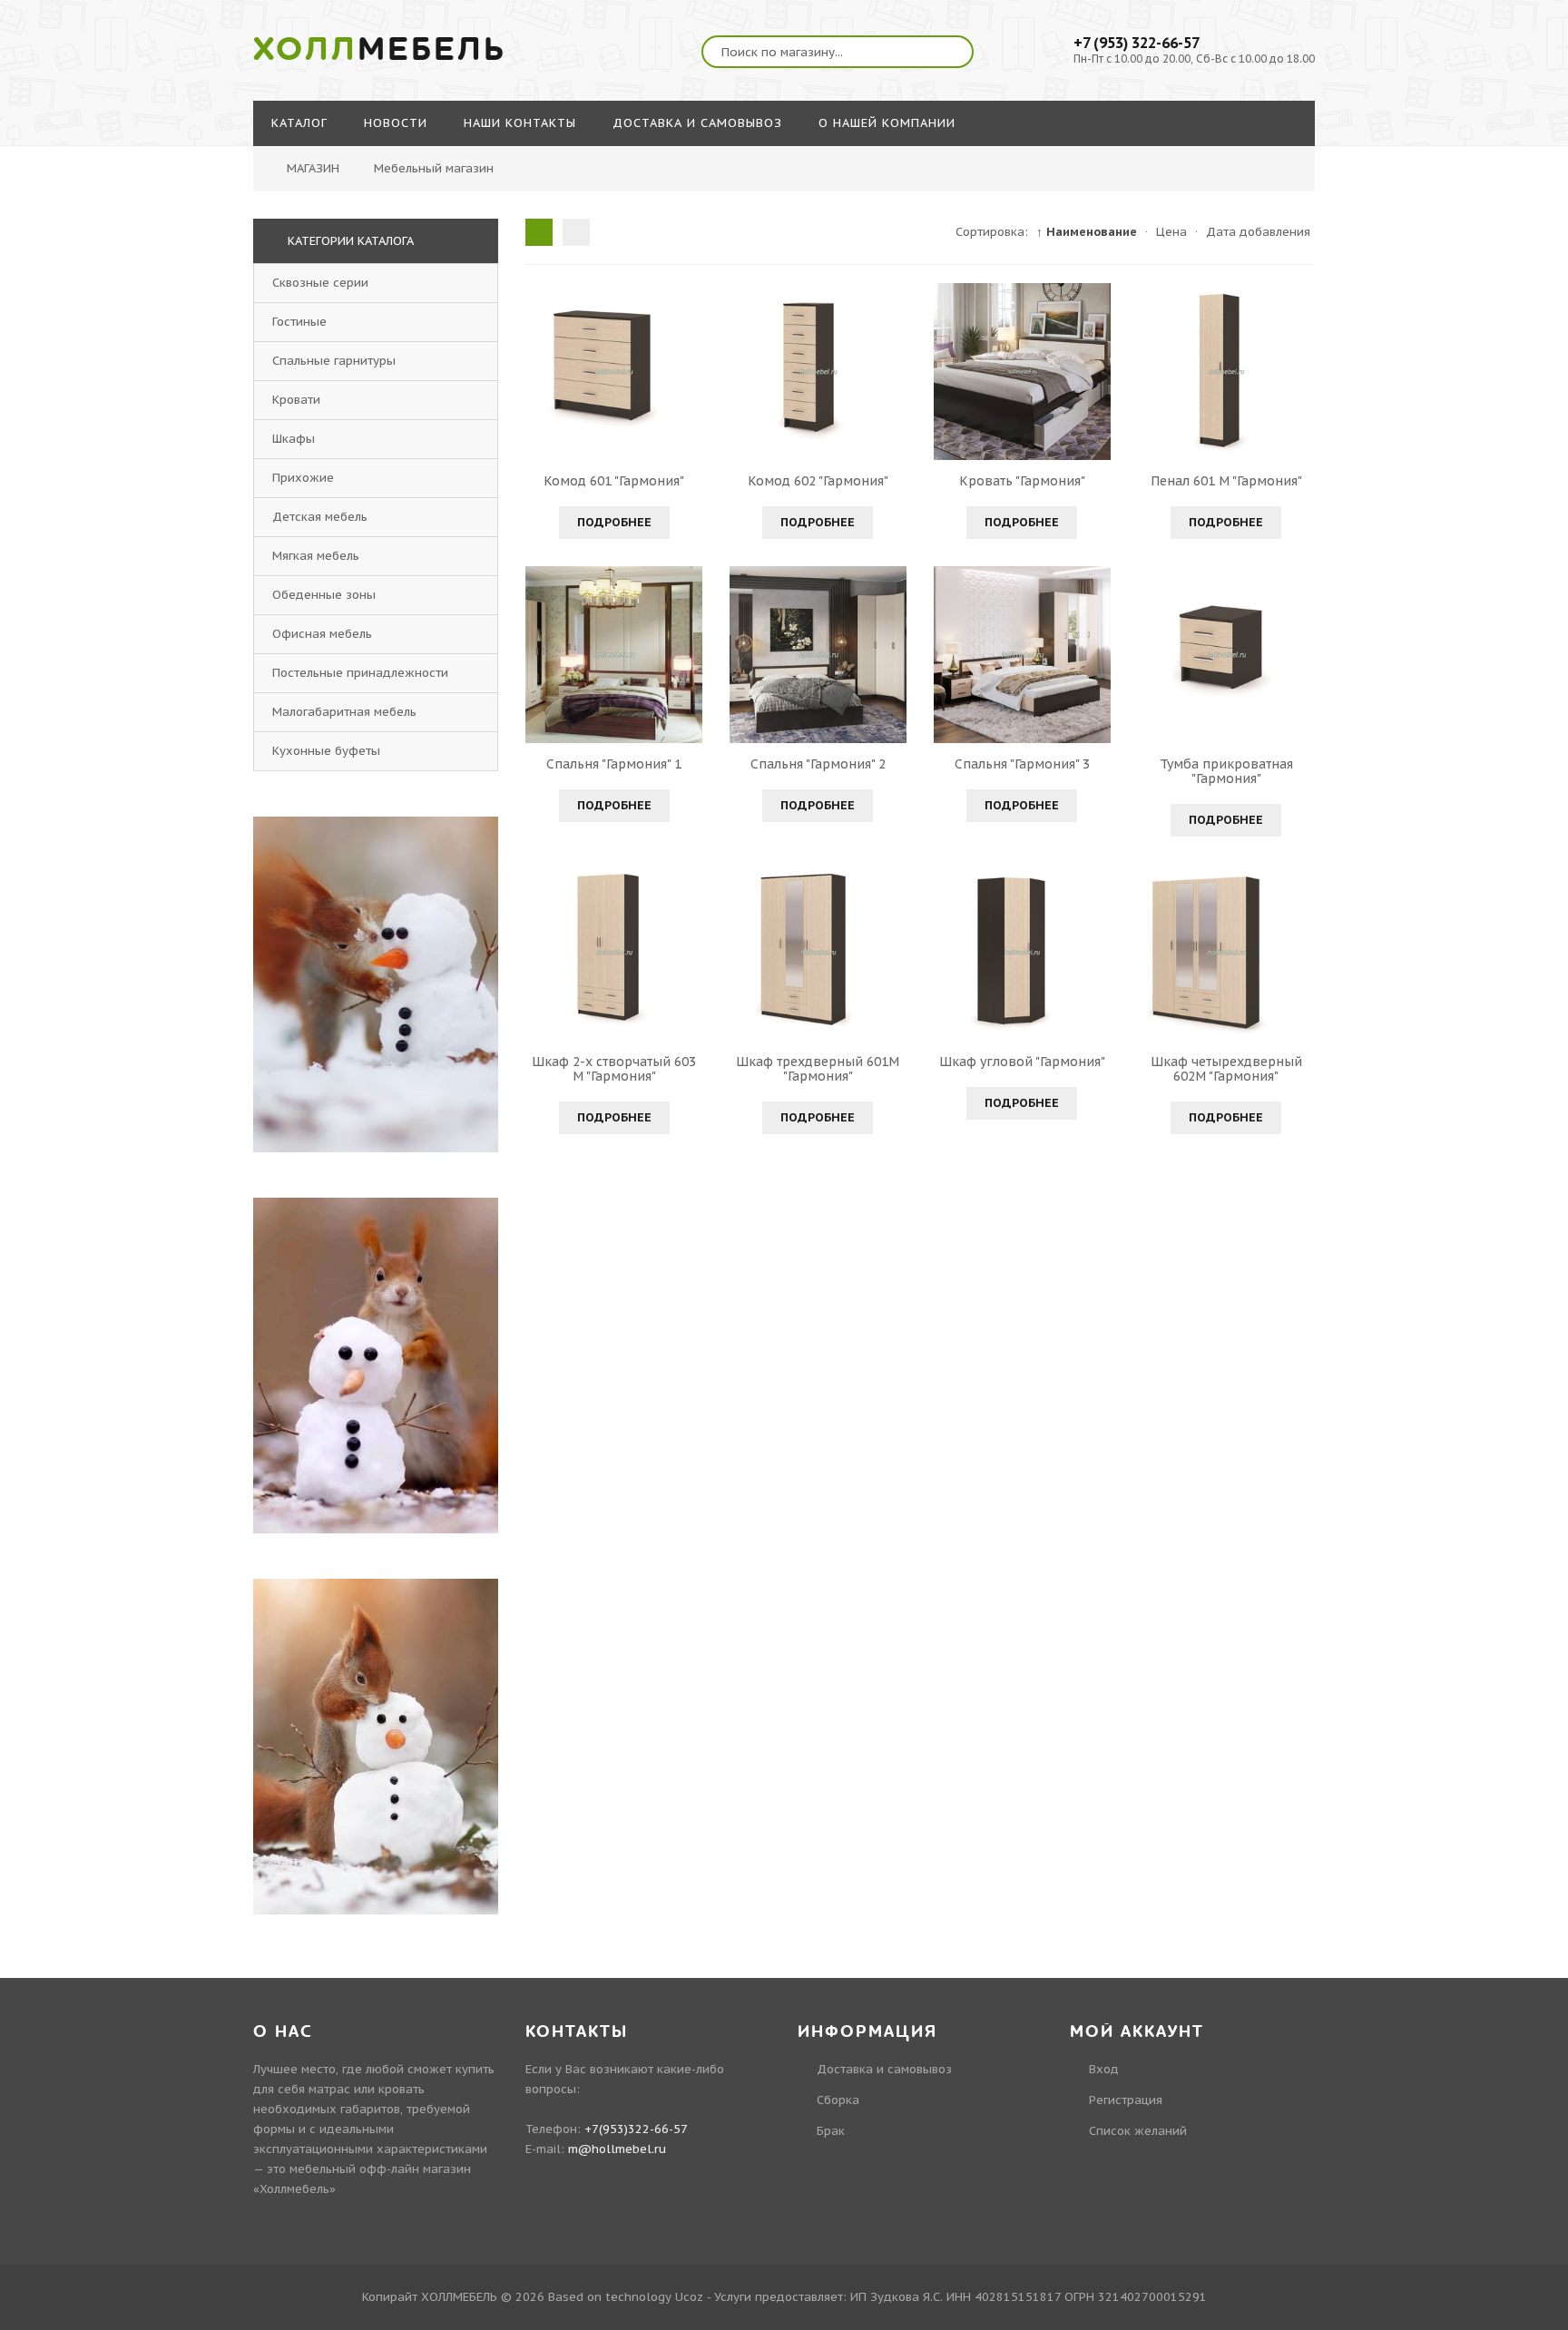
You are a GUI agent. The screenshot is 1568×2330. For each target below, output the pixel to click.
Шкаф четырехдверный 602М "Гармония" (1226, 1069)
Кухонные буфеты (326, 751)
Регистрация (1126, 2100)
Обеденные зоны (324, 595)
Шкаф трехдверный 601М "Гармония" (818, 1069)
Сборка (838, 2100)
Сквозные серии (320, 283)
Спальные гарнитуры (334, 361)
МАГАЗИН (313, 168)
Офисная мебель (322, 634)
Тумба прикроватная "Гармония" (1226, 771)
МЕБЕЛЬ (380, 50)
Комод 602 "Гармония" (818, 481)
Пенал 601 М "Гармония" (1226, 481)
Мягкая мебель (316, 556)
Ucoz (689, 2297)
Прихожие (303, 478)
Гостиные (299, 322)
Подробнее (614, 522)
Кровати (296, 400)
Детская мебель (320, 517)
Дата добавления (1258, 232)
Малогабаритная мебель (344, 712)
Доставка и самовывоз (884, 2069)
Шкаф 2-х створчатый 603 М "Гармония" (614, 1069)
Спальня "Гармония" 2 (818, 764)
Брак (831, 2131)
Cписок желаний (1138, 2131)
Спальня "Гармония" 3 (1022, 764)
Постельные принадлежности (360, 673)
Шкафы (294, 439)
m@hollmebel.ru (617, 2149)
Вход (1104, 2069)
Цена (1171, 232)
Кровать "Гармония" (1022, 481)
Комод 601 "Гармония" (614, 481)
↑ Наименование (1087, 232)
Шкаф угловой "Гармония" (1022, 1062)
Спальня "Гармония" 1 (614, 764)
